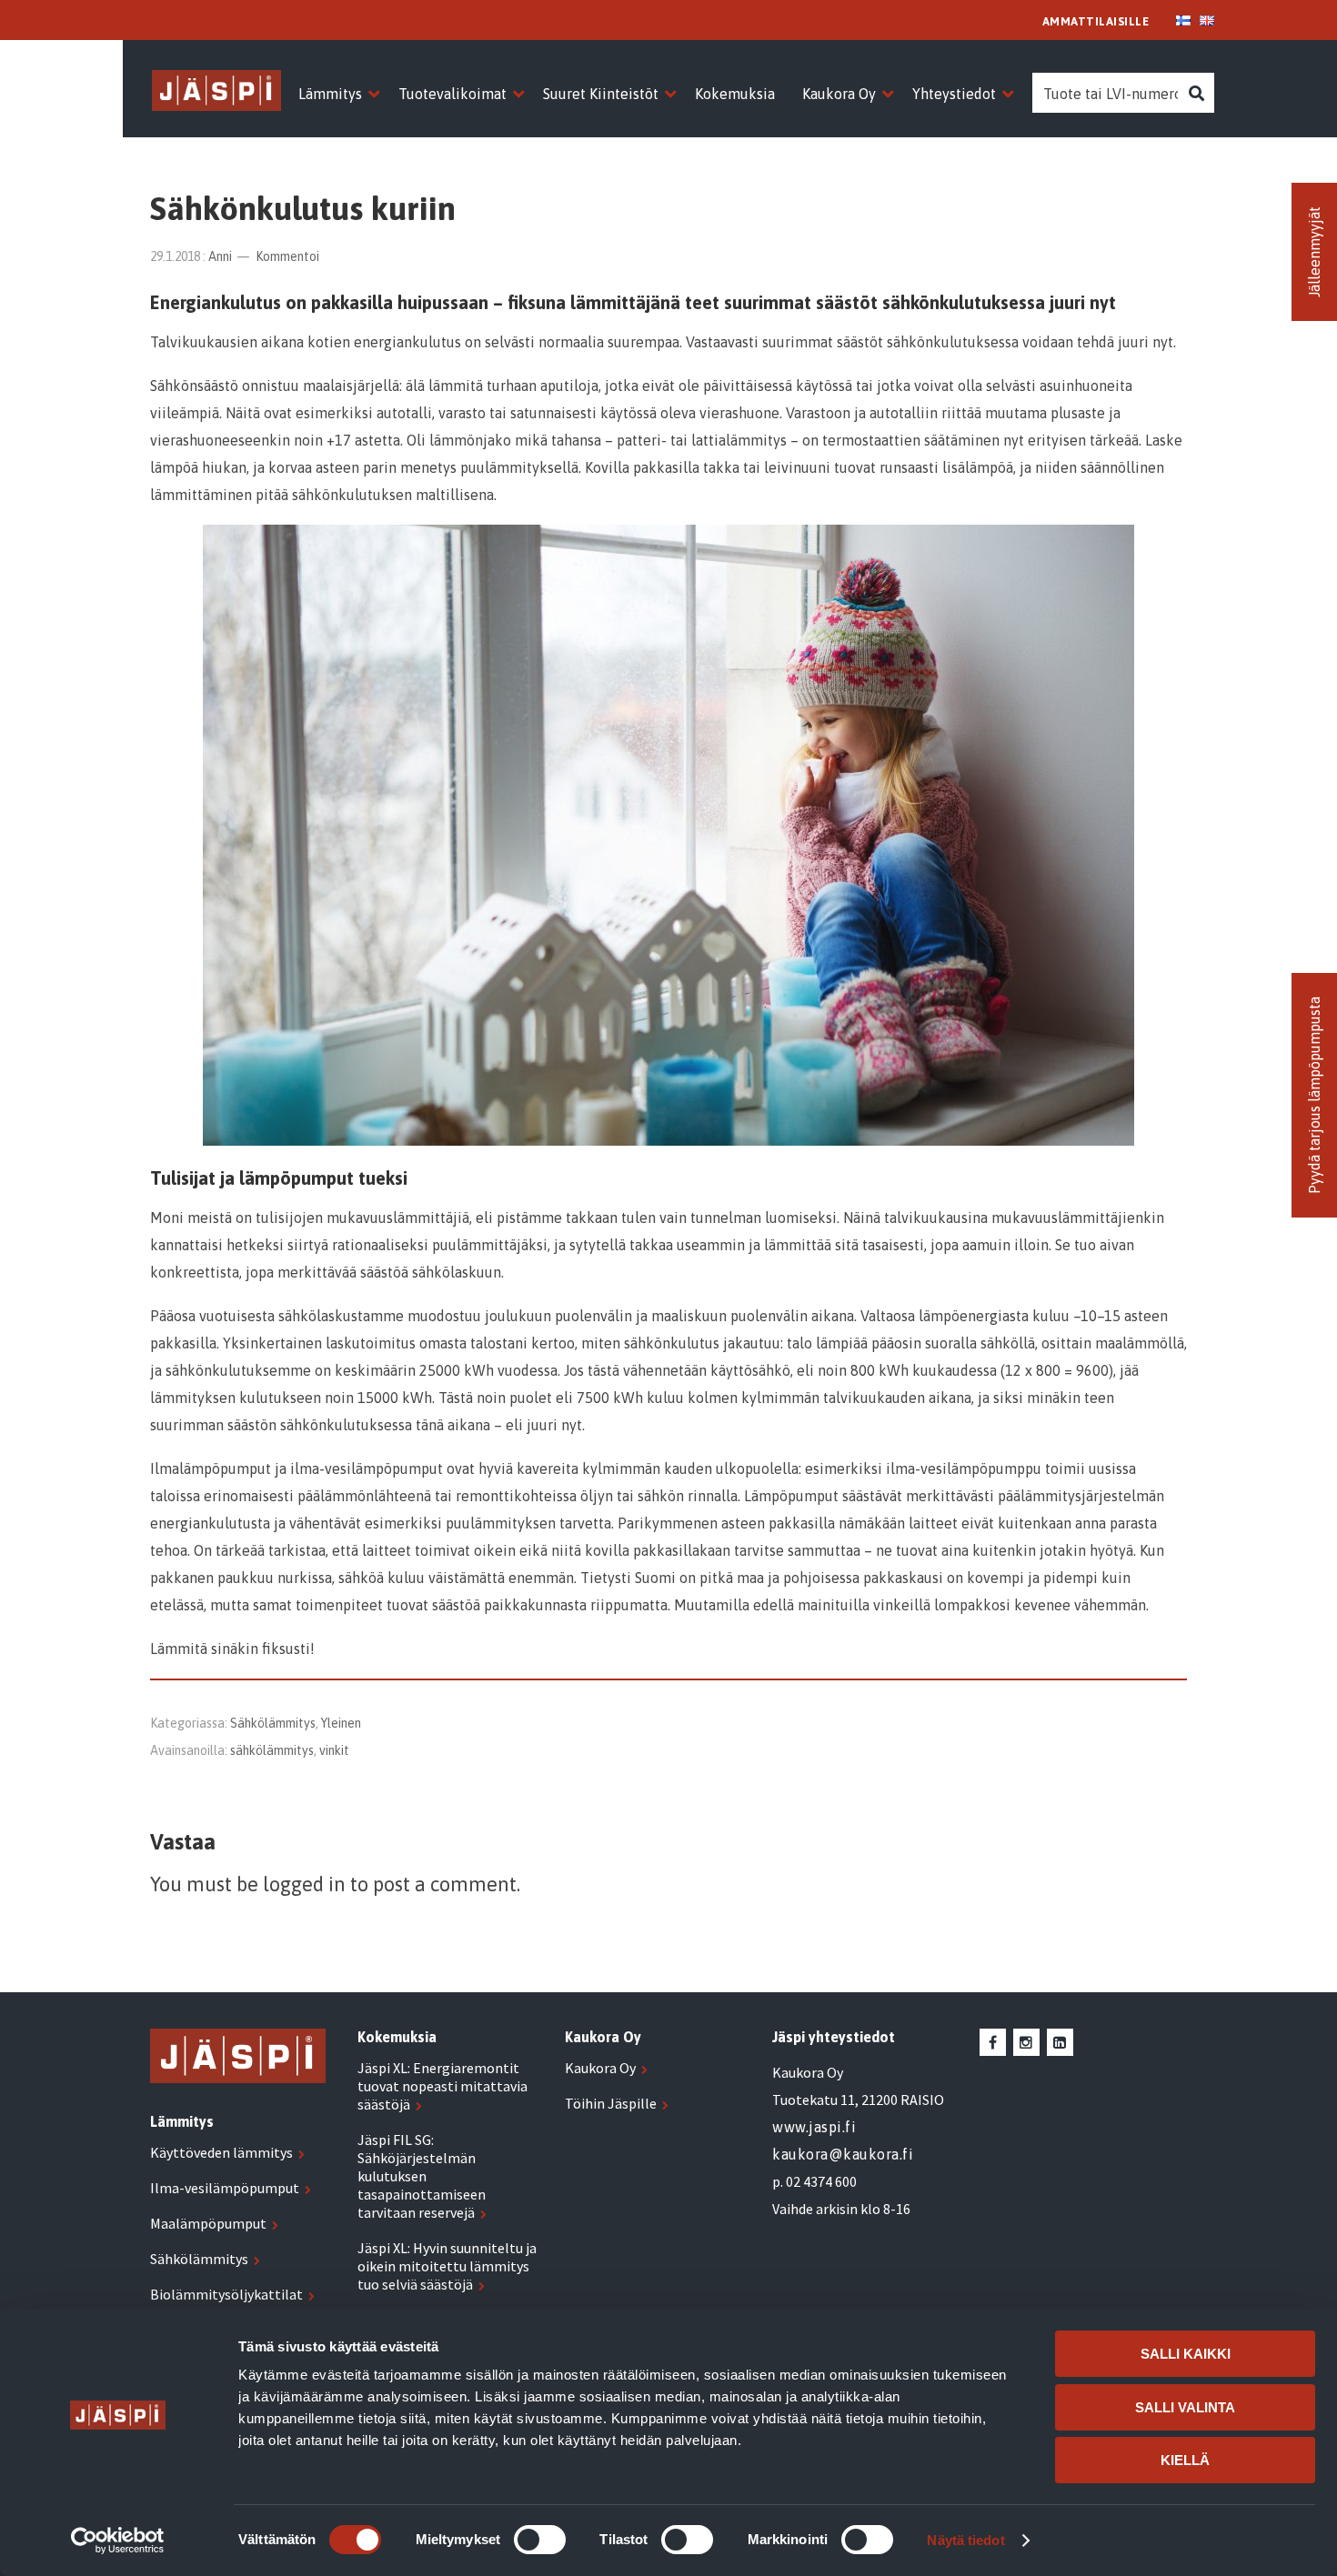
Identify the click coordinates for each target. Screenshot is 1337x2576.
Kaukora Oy (600, 2068)
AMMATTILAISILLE (1096, 21)
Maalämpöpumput (208, 2223)
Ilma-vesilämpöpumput (225, 2188)
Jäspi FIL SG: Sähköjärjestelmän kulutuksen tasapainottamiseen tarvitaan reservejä (422, 2176)
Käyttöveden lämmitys (221, 2152)
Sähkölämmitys (273, 1723)
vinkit (334, 1750)
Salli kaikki (1186, 2354)
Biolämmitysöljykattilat (226, 2294)
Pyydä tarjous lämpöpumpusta (1314, 1095)
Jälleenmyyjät (1314, 252)
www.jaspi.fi (814, 2127)
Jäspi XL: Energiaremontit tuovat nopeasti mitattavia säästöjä (442, 2086)
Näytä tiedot (965, 2540)
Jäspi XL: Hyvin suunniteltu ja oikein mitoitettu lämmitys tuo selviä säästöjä (447, 2266)
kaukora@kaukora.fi (843, 2154)
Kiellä (1185, 2460)
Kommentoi (287, 256)
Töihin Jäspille (611, 2103)
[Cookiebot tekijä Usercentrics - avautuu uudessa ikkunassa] (118, 2541)
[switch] (540, 2540)
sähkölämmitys (272, 1750)
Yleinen (341, 1723)
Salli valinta (1185, 2407)
